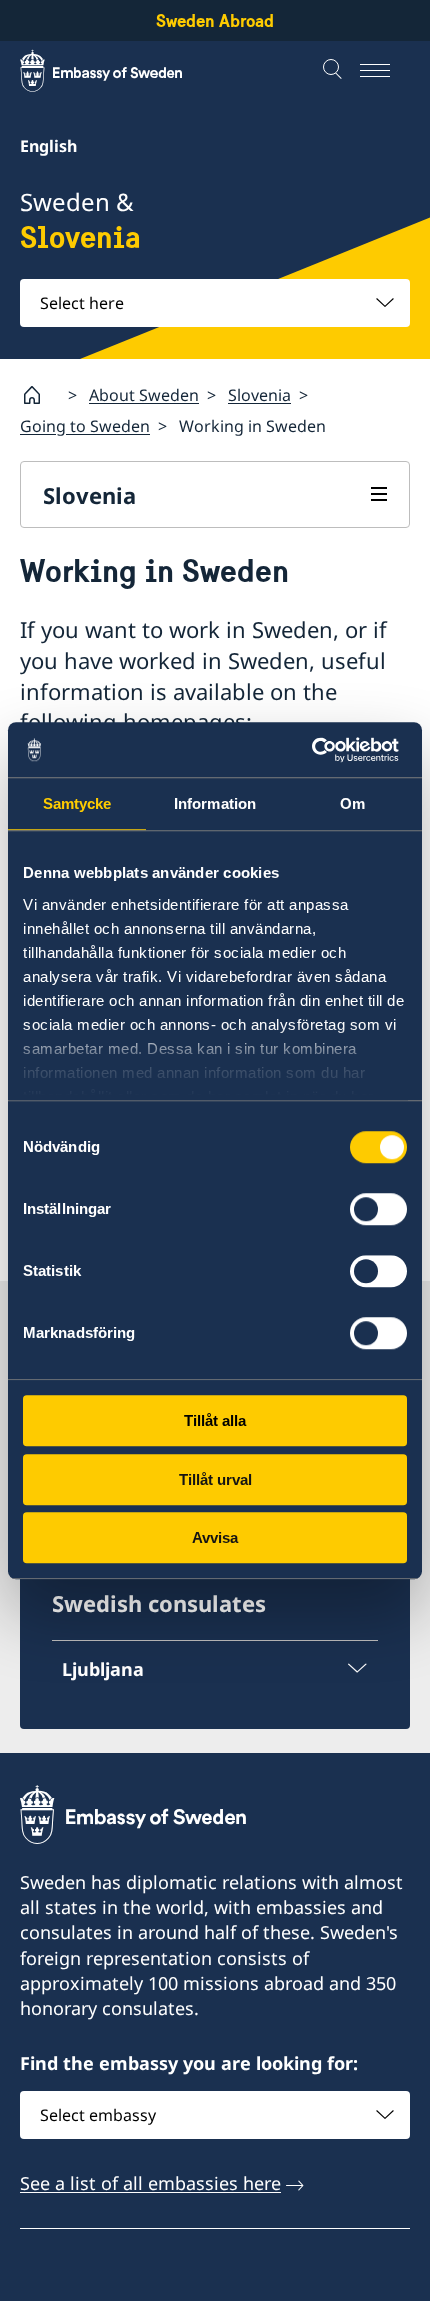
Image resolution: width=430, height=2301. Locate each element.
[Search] (335, 71)
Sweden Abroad (215, 20)
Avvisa (215, 1537)
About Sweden (144, 395)
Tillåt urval (215, 1479)
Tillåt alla (215, 1420)
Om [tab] (352, 803)
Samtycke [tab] (77, 803)
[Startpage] (40, 395)
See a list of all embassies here (150, 2183)
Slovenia (259, 395)
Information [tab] (215, 803)
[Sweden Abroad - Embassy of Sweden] (120, 71)
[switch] (378, 1209)
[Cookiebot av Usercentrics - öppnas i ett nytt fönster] (319, 750)
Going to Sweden (85, 426)
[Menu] (385, 71)
